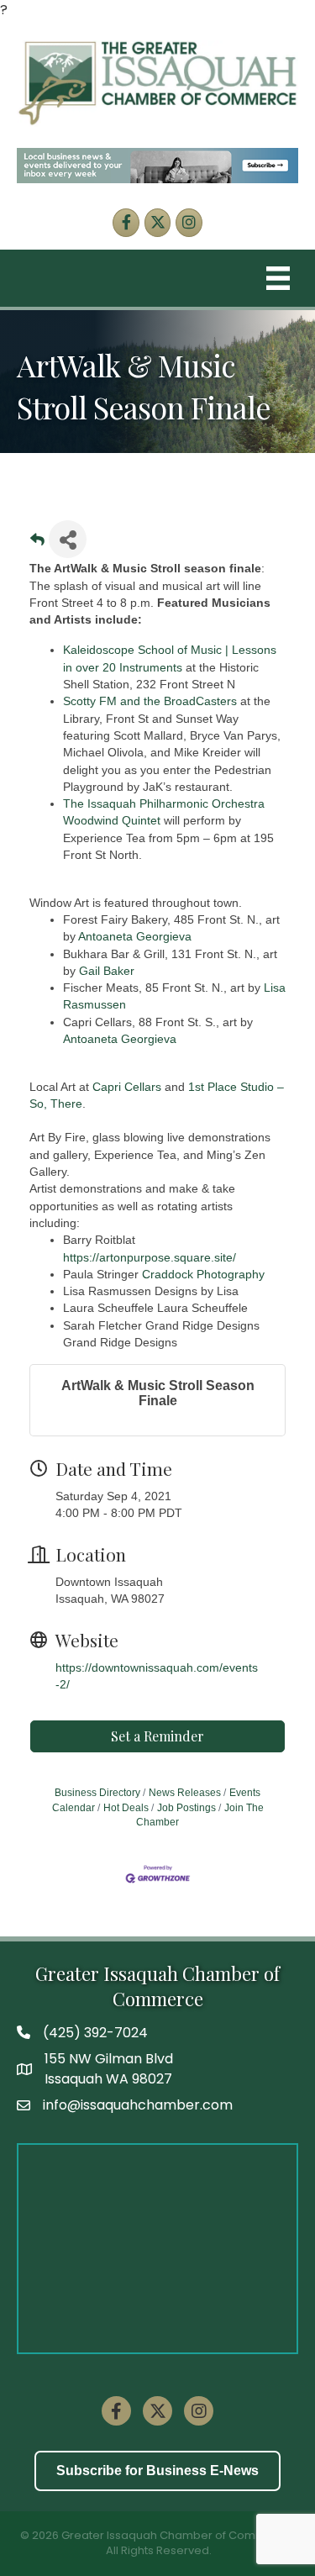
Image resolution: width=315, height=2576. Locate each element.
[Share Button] (68, 539)
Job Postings (186, 1808)
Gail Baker (107, 971)
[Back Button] (37, 544)
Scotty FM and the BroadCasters (150, 701)
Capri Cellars (127, 1087)
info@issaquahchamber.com (138, 2105)
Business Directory (97, 1793)
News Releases (185, 1793)
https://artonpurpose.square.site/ (150, 1257)
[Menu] (278, 278)
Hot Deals (126, 1808)
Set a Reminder (157, 1736)
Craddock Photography (203, 1274)
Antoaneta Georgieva (135, 936)
